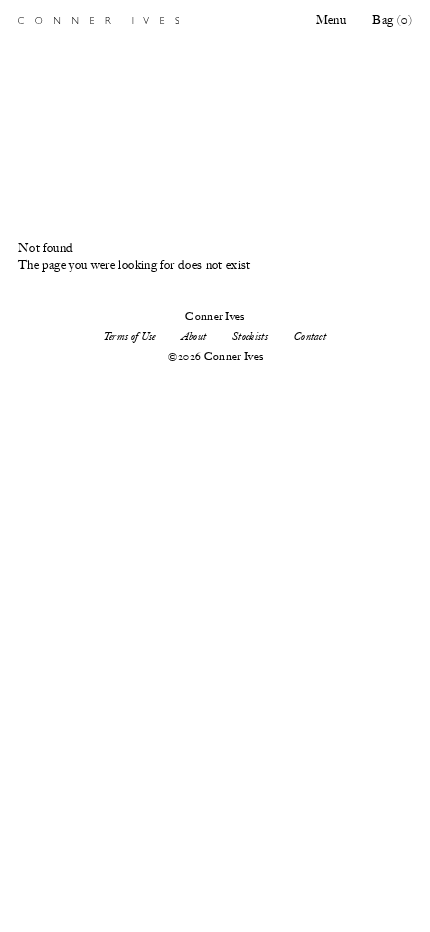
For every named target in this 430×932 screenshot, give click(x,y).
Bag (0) (392, 20)
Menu (331, 20)
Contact (310, 336)
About (194, 336)
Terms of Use (130, 336)
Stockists (250, 336)
